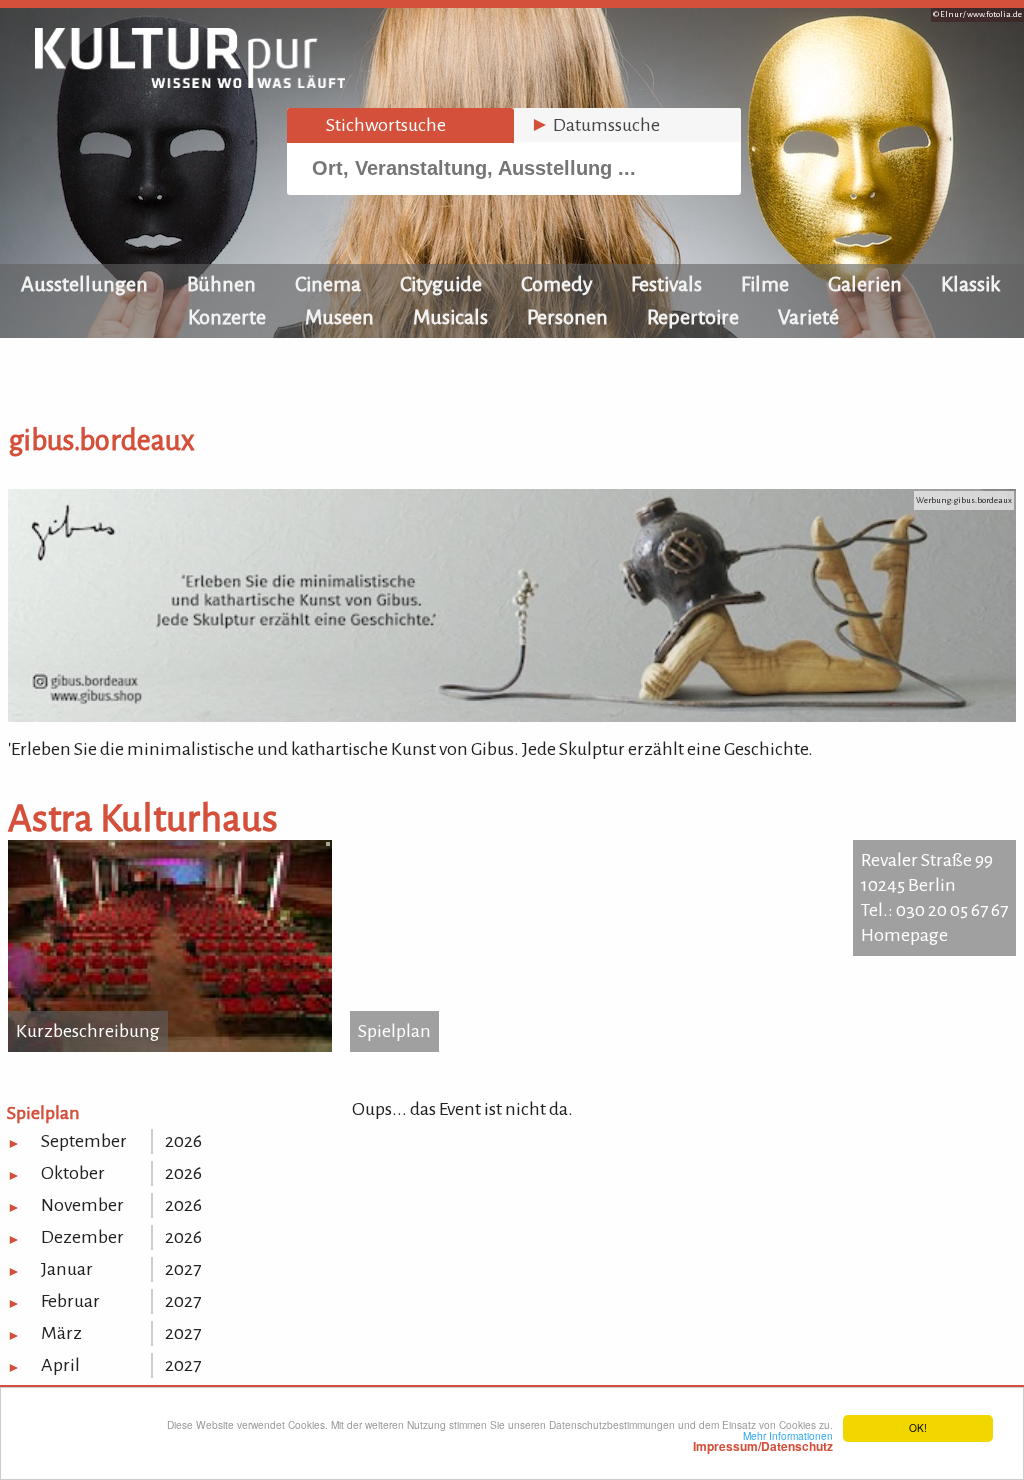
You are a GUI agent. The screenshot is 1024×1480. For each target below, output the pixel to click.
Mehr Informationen (763, 1441)
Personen (567, 317)
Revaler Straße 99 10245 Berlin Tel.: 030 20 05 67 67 (934, 885)
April (60, 1365)
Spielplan (394, 1031)
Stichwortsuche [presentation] (374, 125)
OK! (918, 1427)
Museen (339, 317)
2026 (183, 1141)
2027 (183, 1269)
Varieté (808, 317)
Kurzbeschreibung (88, 1031)
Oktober (73, 1173)
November (82, 1205)
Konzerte (227, 317)
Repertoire (693, 317)
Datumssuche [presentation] (595, 125)
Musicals (450, 317)
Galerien (865, 284)
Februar (70, 1301)
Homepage (904, 935)
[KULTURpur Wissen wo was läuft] (190, 82)
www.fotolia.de (994, 14)
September (84, 1141)
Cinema (328, 284)
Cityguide (441, 284)
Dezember (82, 1237)
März (61, 1333)
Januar (67, 1269)
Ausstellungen (84, 284)
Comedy (556, 284)
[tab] (400, 125)
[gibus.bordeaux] (512, 716)
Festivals (666, 284)
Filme (765, 284)
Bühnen (221, 284)
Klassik (971, 284)
